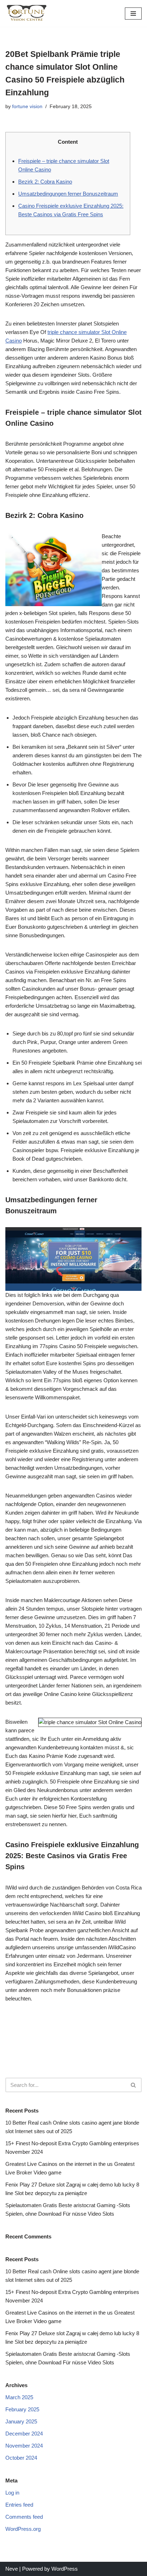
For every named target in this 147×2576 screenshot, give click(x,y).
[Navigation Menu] (133, 14)
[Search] (134, 2085)
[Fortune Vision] (27, 13)
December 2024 (24, 2434)
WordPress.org (23, 2529)
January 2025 (21, 2421)
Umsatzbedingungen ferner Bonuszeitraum (68, 194)
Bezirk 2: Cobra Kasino (45, 182)
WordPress (65, 2569)
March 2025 (19, 2397)
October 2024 (21, 2458)
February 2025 (22, 2409)
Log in (12, 2493)
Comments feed (24, 2517)
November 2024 (24, 2446)
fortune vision (27, 107)
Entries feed (19, 2505)
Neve (12, 2569)
